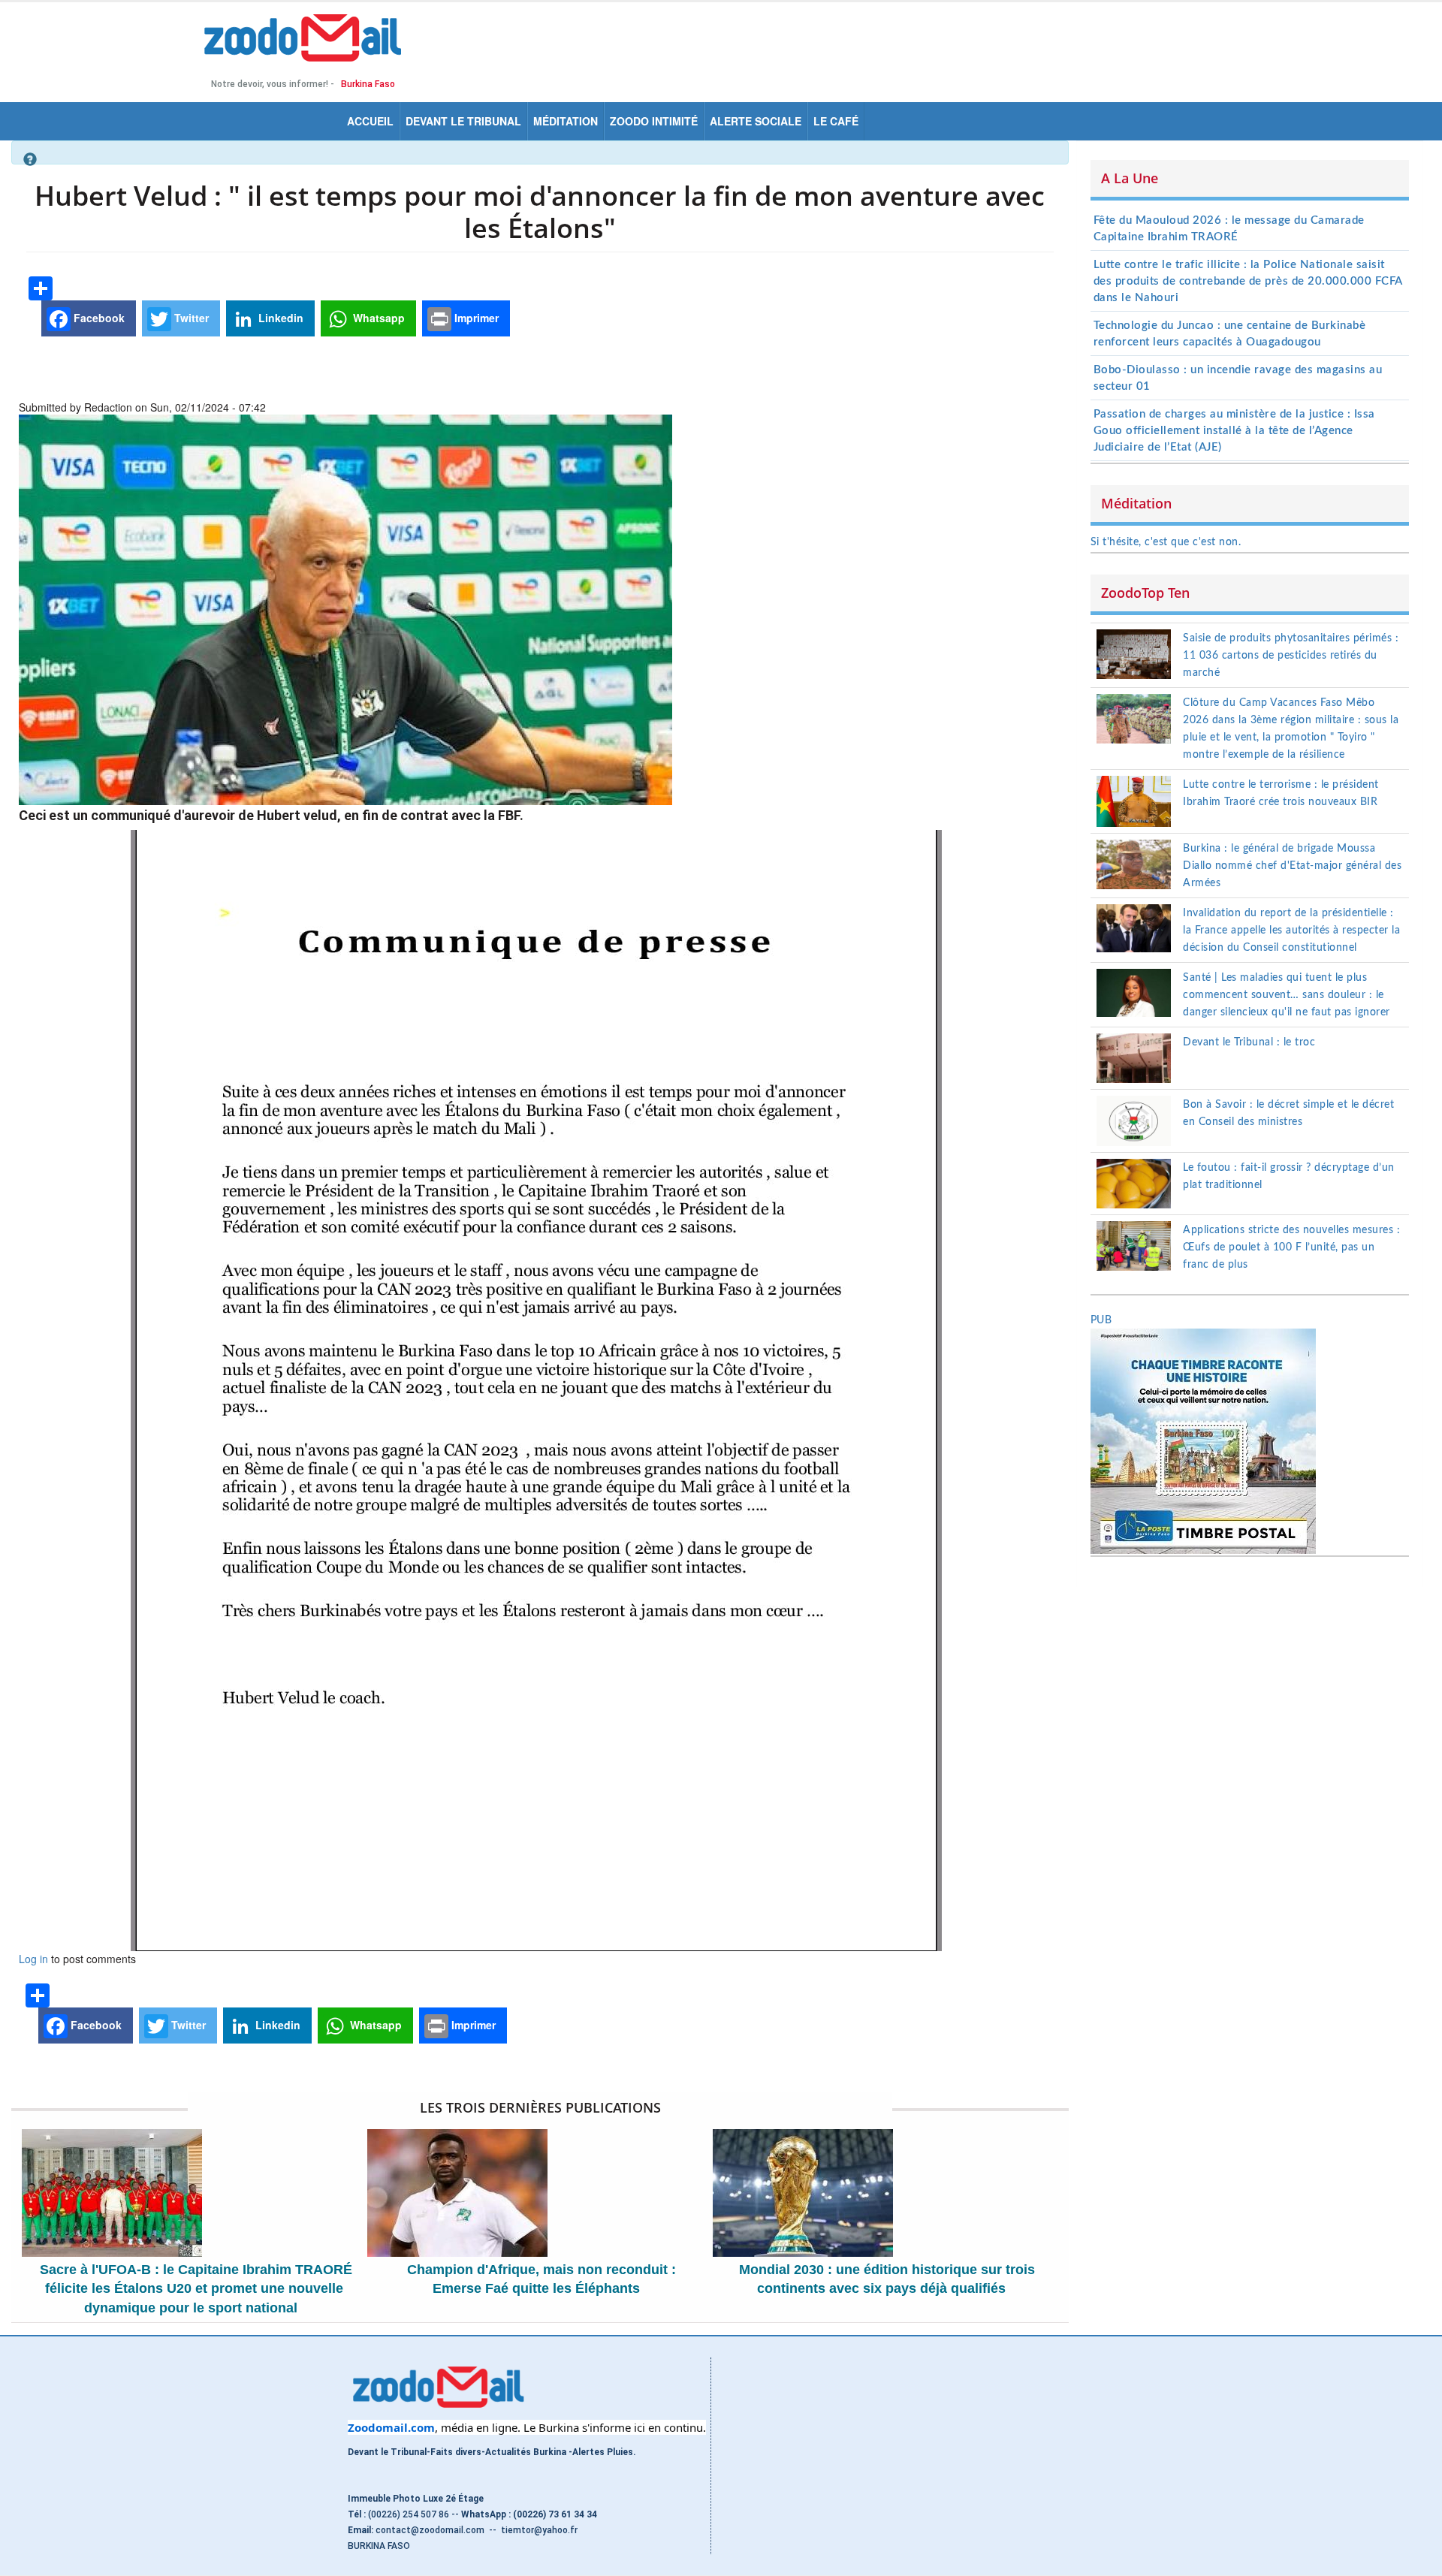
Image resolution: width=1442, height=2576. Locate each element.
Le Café (836, 121)
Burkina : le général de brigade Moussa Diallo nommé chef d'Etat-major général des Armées (1292, 866)
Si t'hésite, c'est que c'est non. (1166, 542)
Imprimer (475, 318)
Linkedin (279, 318)
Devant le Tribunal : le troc (1249, 1042)
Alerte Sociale (756, 121)
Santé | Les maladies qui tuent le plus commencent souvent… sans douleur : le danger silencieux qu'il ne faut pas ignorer (1287, 995)
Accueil (370, 121)
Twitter (190, 318)
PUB (1101, 1320)
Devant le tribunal (463, 121)
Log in (33, 1959)
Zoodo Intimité (654, 121)
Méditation (566, 121)
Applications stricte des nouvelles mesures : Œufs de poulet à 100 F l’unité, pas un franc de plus (1291, 1247)
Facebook (98, 318)
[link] (391, 2427)
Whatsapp (377, 318)
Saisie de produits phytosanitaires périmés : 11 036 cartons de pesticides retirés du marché (1291, 656)
